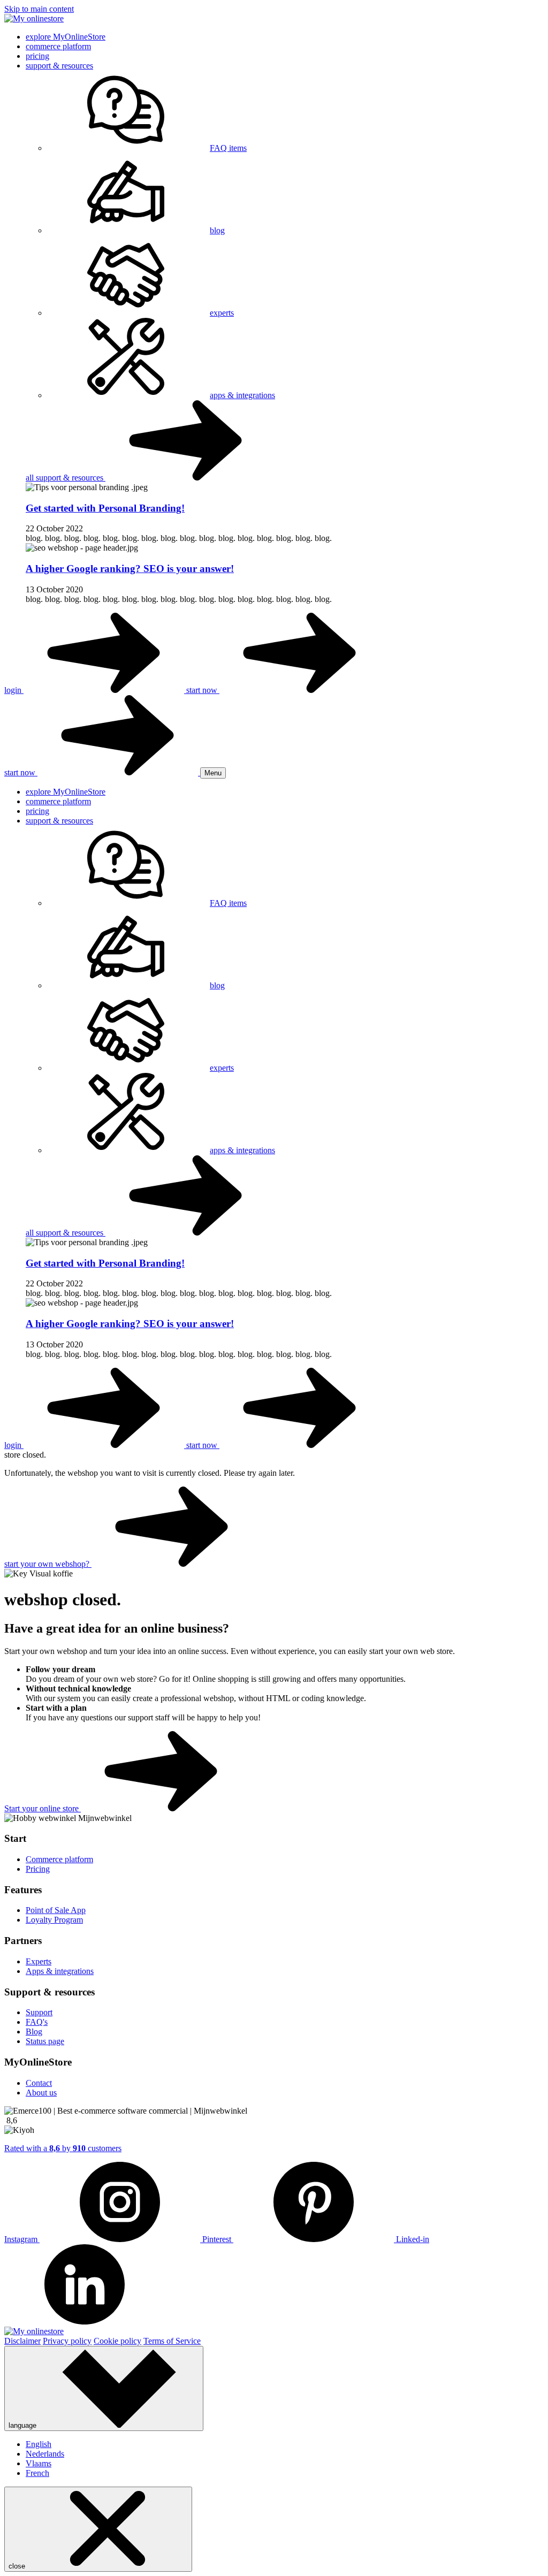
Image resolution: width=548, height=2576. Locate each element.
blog (217, 230)
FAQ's (37, 2022)
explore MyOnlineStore (66, 37)
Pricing (38, 1869)
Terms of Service (172, 2341)
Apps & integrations (60, 1971)
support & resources (59, 66)
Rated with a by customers (63, 2148)
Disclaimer (22, 2341)
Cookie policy (117, 2341)
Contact (39, 2083)
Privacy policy (67, 2341)
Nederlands (45, 2454)
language (24, 2425)
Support (39, 2012)
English (39, 2444)
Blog (34, 2032)
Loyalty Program (54, 1920)
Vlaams (39, 2463)
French (37, 2473)
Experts (39, 1961)
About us (41, 2093)
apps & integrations (242, 395)
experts (222, 313)
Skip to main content (39, 9)
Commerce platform (59, 1859)
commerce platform (58, 46)
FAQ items (228, 148)
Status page (45, 2041)
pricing (37, 56)
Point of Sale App (56, 1910)
